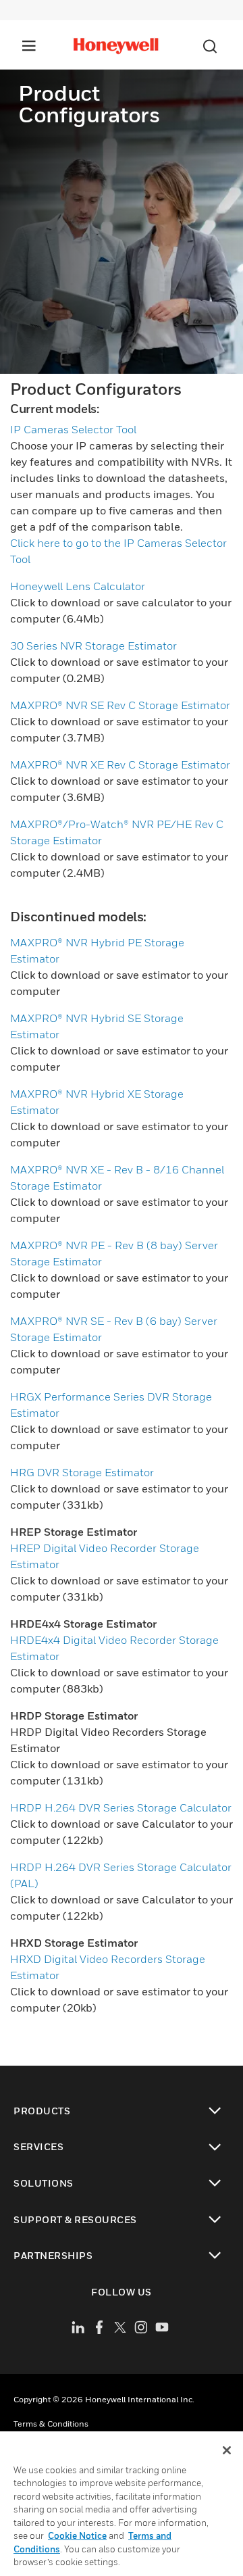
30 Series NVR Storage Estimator (93, 646)
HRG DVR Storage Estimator (82, 1472)
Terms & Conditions (51, 2424)
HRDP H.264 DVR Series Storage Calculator (121, 1807)
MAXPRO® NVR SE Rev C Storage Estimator (120, 705)
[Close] (227, 2450)
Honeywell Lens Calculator (78, 586)
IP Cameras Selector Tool (73, 429)
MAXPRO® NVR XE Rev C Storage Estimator (120, 764)
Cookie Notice (77, 2535)
